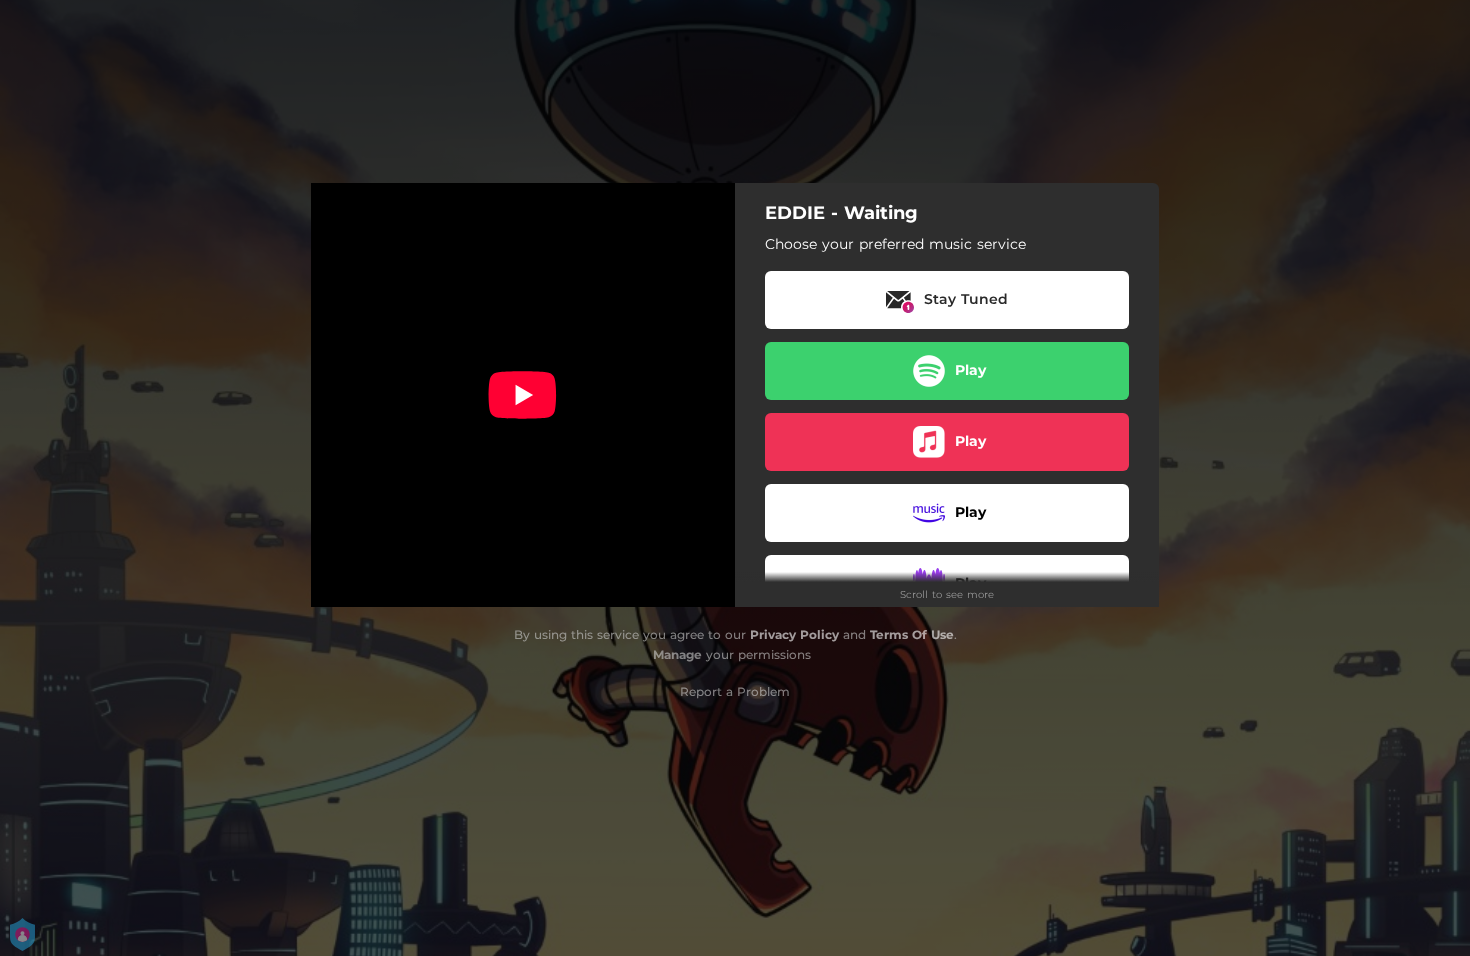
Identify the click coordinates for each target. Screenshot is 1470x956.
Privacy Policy (794, 634)
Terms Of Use (912, 634)
